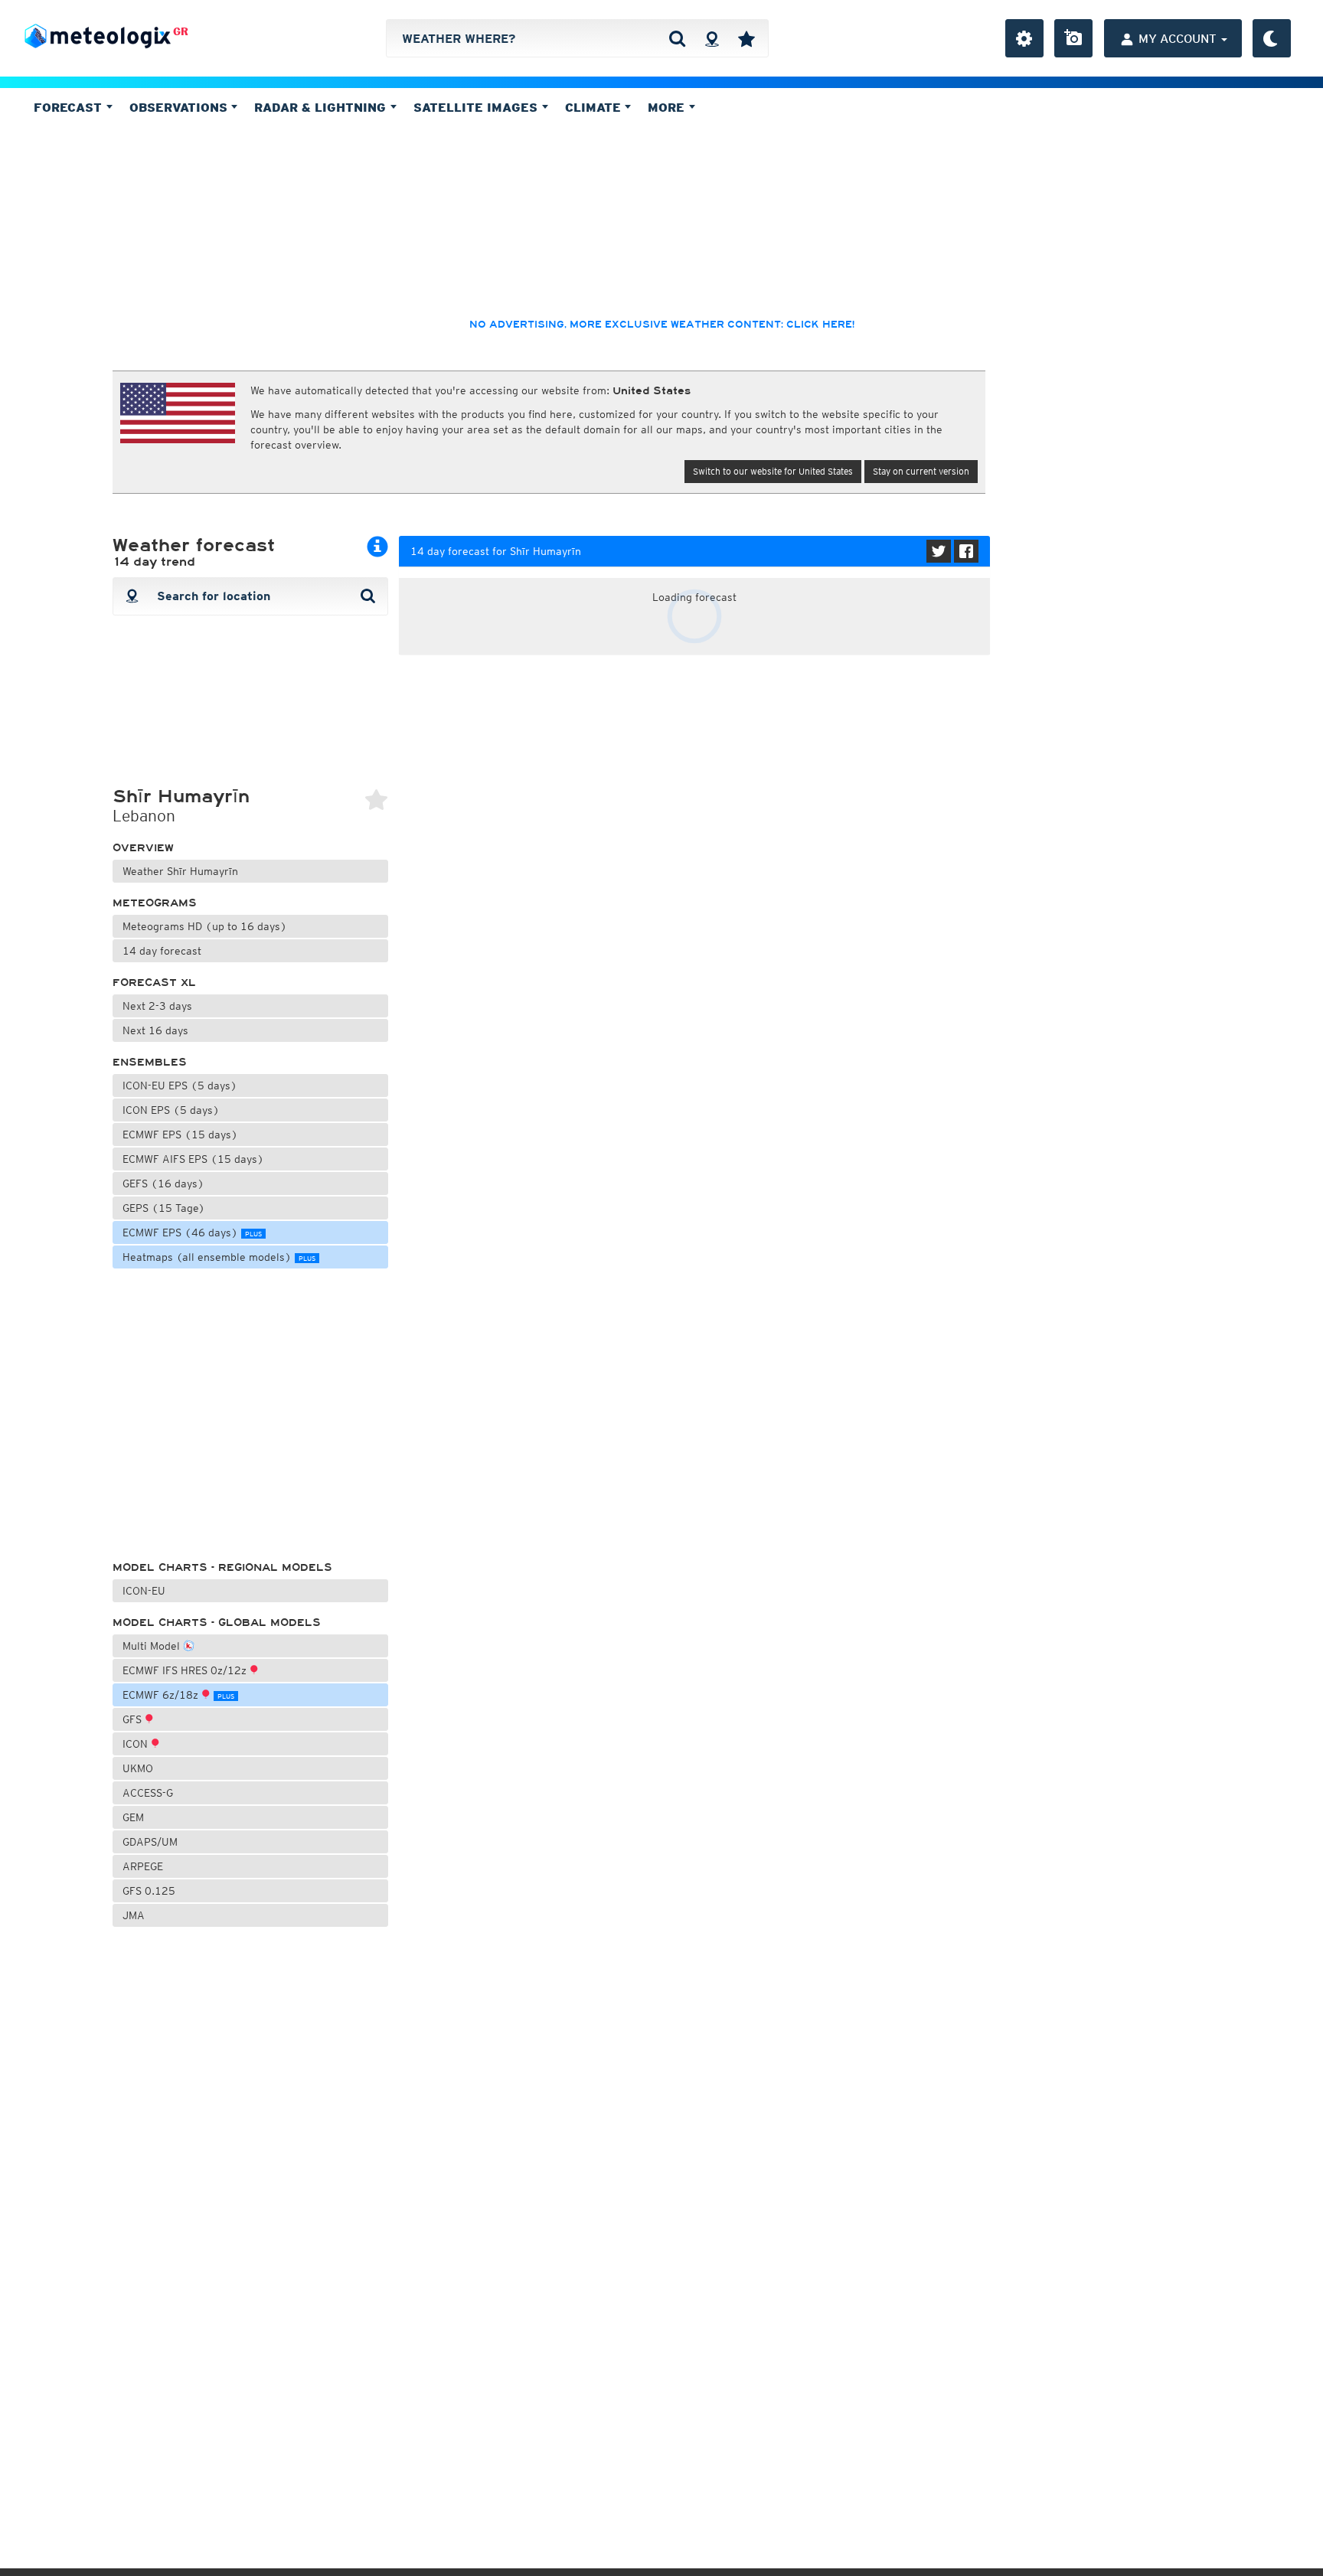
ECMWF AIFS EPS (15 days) (193, 1159)
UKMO (138, 1768)
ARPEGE (143, 1866)
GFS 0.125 (149, 1891)
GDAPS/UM (150, 1842)
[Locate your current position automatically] (712, 38)
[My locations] (746, 38)
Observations (180, 107)
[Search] (677, 38)
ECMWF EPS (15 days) (180, 1135)
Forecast (70, 107)
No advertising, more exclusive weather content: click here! (662, 325)
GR (181, 31)
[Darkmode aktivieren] (1272, 38)
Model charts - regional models (222, 1567)
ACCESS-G (148, 1793)
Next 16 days (155, 1030)
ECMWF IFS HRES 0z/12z (186, 1670)
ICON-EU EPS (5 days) (180, 1086)
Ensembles (150, 1062)
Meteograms (155, 903)
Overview (143, 848)
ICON (137, 1744)
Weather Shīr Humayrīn (180, 871)
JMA (134, 1915)
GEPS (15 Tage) (164, 1208)
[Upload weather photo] (1073, 38)
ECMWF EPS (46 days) (192, 1232)
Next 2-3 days (157, 1006)
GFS (134, 1719)
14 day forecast (162, 951)
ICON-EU (144, 1591)
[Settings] (1024, 38)
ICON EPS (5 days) (171, 1110)
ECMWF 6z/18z (178, 1695)
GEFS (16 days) (163, 1184)
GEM (133, 1817)
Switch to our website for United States (773, 471)
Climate (595, 107)
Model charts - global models (217, 1623)
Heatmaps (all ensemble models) (219, 1257)
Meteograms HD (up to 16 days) (205, 926)
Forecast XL (154, 983)
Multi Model (153, 1646)
